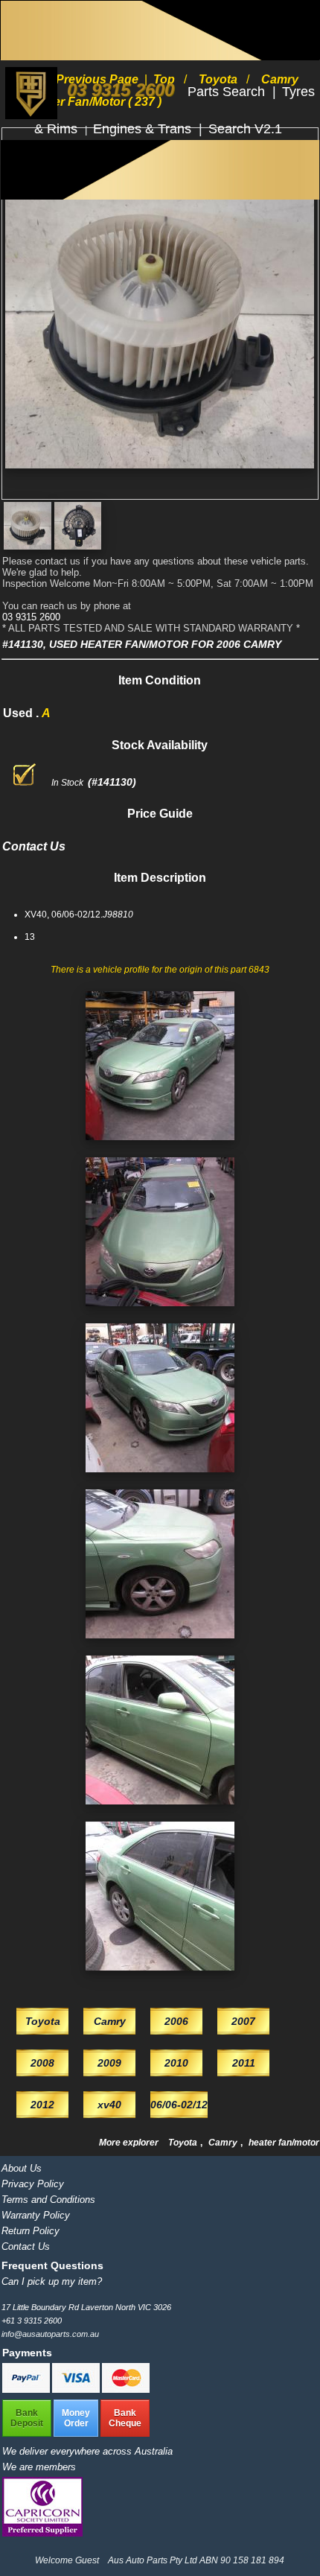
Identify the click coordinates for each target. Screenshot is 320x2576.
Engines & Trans (144, 129)
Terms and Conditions (48, 2200)
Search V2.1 (245, 129)
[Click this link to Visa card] (77, 2390)
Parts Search (228, 92)
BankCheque (125, 2418)
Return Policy (31, 2231)
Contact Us (26, 2246)
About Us (22, 2168)
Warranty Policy (36, 2215)
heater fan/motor (284, 2143)
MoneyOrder (76, 2418)
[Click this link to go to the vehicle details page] (160, 1145)
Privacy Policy (33, 2184)
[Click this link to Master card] (126, 2390)
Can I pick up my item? (52, 2281)
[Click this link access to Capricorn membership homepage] (42, 2533)
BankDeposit (27, 2418)
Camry (224, 2143)
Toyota (184, 2143)
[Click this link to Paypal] (27, 2390)
